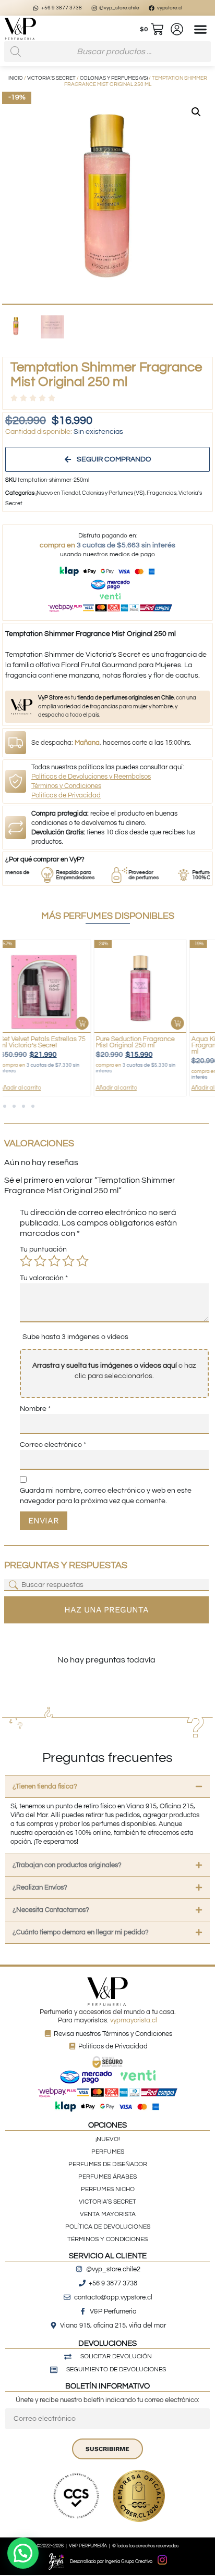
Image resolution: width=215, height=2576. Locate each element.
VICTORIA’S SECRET (107, 2202)
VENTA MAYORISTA (108, 2214)
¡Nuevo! (108, 2139)
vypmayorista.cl (134, 2020)
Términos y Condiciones (66, 786)
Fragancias (162, 493)
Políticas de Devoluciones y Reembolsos (91, 777)
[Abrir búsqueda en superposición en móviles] (107, 52)
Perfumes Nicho (108, 2189)
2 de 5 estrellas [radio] (40, 1261)
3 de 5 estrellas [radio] (54, 1261)
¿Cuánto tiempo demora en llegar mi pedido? (81, 1932)
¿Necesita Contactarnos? (51, 1910)
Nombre (35, 1409)
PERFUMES (108, 2152)
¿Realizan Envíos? (40, 1887)
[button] (201, 29)
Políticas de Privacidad (66, 795)
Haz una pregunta (106, 1610)
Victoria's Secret (51, 78)
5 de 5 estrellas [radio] (82, 1261)
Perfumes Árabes (107, 2177)
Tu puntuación (43, 1249)
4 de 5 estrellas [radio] (68, 1261)
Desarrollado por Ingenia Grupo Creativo (111, 2562)
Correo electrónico (53, 1445)
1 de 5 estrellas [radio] (26, 1261)
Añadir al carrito (34, 1088)
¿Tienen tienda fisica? (45, 1786)
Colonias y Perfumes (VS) (114, 78)
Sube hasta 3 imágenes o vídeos (75, 1337)
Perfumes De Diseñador (108, 2164)
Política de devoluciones (108, 2227)
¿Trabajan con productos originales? (67, 1865)
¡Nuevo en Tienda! (58, 493)
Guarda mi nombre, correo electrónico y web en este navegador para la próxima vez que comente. (106, 1496)
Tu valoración (44, 1278)
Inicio (16, 78)
